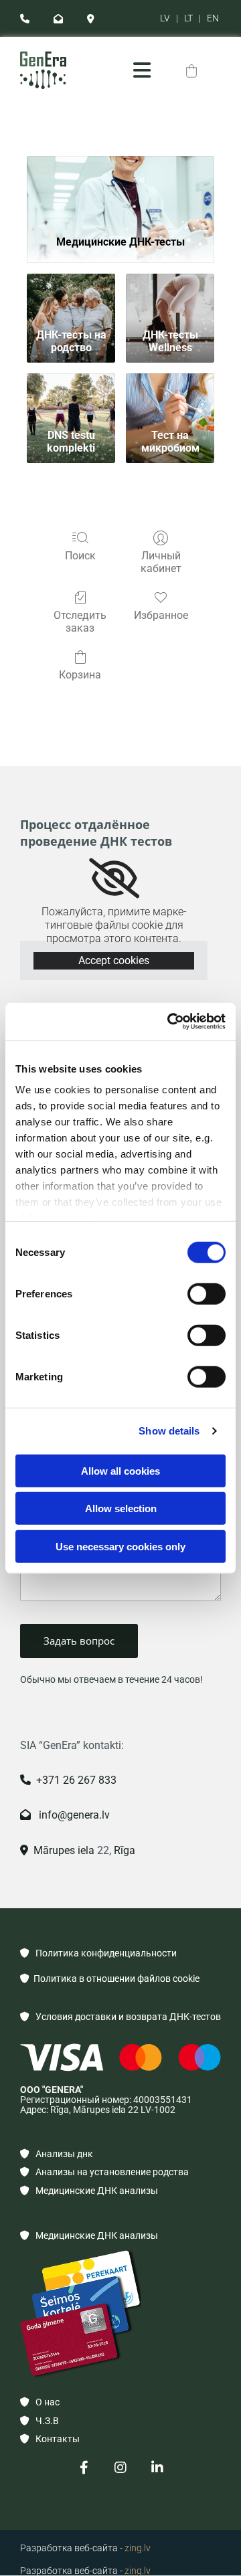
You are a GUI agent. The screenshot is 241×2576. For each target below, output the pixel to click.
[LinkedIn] (158, 2468)
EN (213, 18)
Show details (169, 1431)
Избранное (161, 615)
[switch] (207, 1293)
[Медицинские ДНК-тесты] (120, 190)
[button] (142, 70)
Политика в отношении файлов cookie (110, 1979)
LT (188, 18)
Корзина (80, 675)
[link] (114, 879)
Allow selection (121, 1508)
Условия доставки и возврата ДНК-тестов (120, 2017)
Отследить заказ (80, 622)
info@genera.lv (65, 1815)
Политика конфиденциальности (98, 1953)
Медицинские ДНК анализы (89, 2191)
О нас (40, 2402)
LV (165, 18)
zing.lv (138, 2548)
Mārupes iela (57, 1850)
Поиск (80, 556)
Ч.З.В (39, 2421)
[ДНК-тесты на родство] (71, 298)
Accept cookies (114, 960)
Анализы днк (57, 2154)
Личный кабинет (161, 562)
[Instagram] (121, 2468)
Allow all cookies (120, 1470)
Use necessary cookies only (120, 1546)
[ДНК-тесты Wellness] (170, 298)
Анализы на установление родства (104, 2172)
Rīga (123, 1850)
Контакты (50, 2439)
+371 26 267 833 (68, 1780)
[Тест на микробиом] (170, 398)
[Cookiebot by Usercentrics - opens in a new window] (170, 1022)
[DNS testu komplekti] (71, 398)
